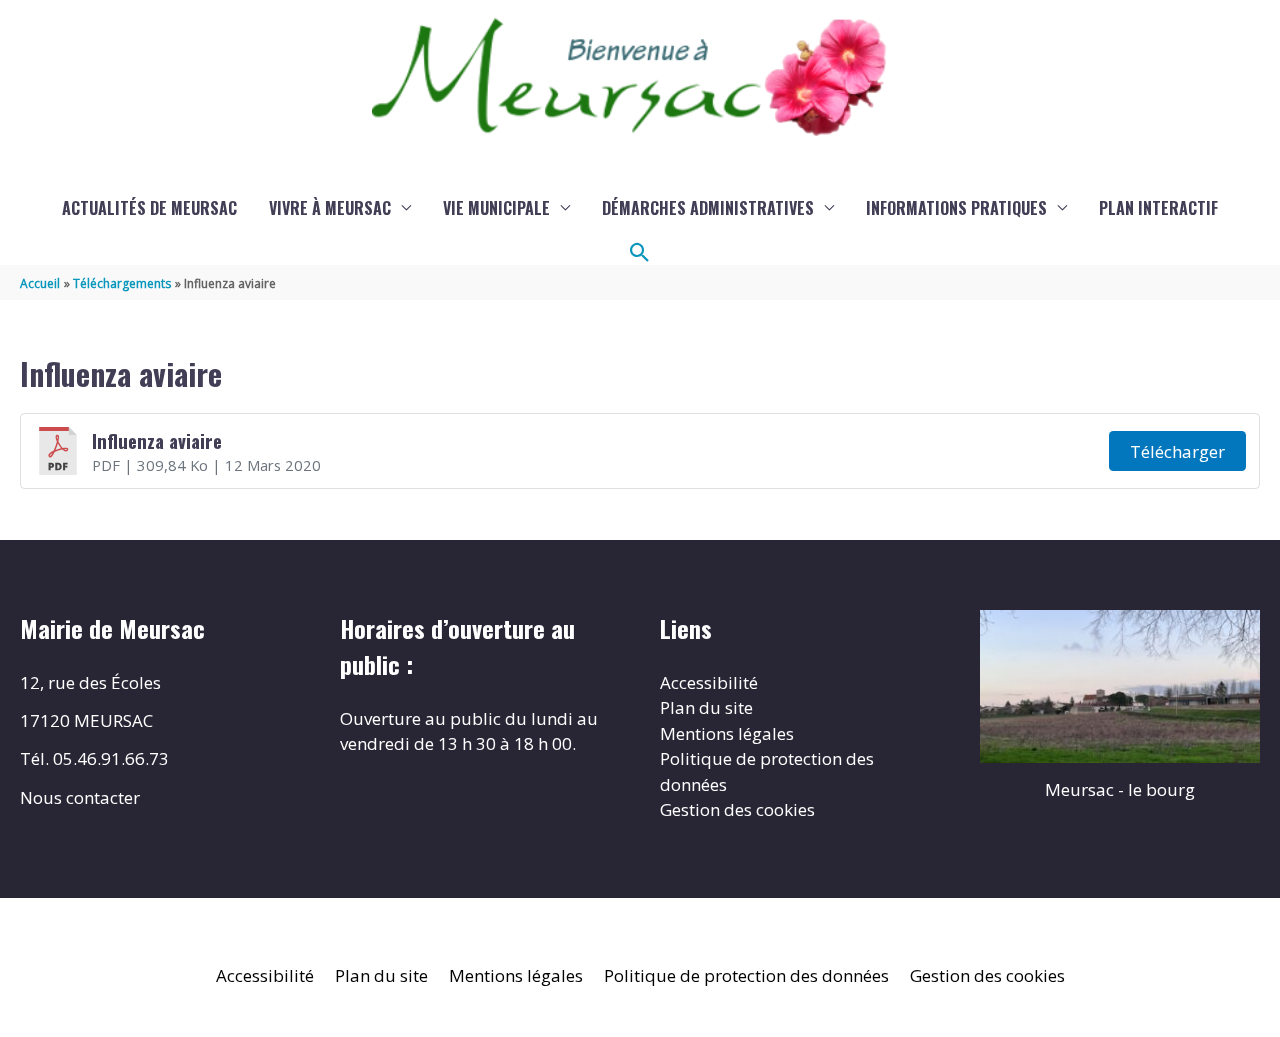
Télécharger (1177, 451)
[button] (640, 253)
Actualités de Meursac (149, 208)
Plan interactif (1158, 208)
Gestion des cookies (737, 809)
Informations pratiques (956, 208)
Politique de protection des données (746, 975)
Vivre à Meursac (330, 208)
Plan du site (706, 707)
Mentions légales (727, 733)
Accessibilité (709, 682)
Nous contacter (80, 797)
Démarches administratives (708, 208)
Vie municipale (496, 208)
